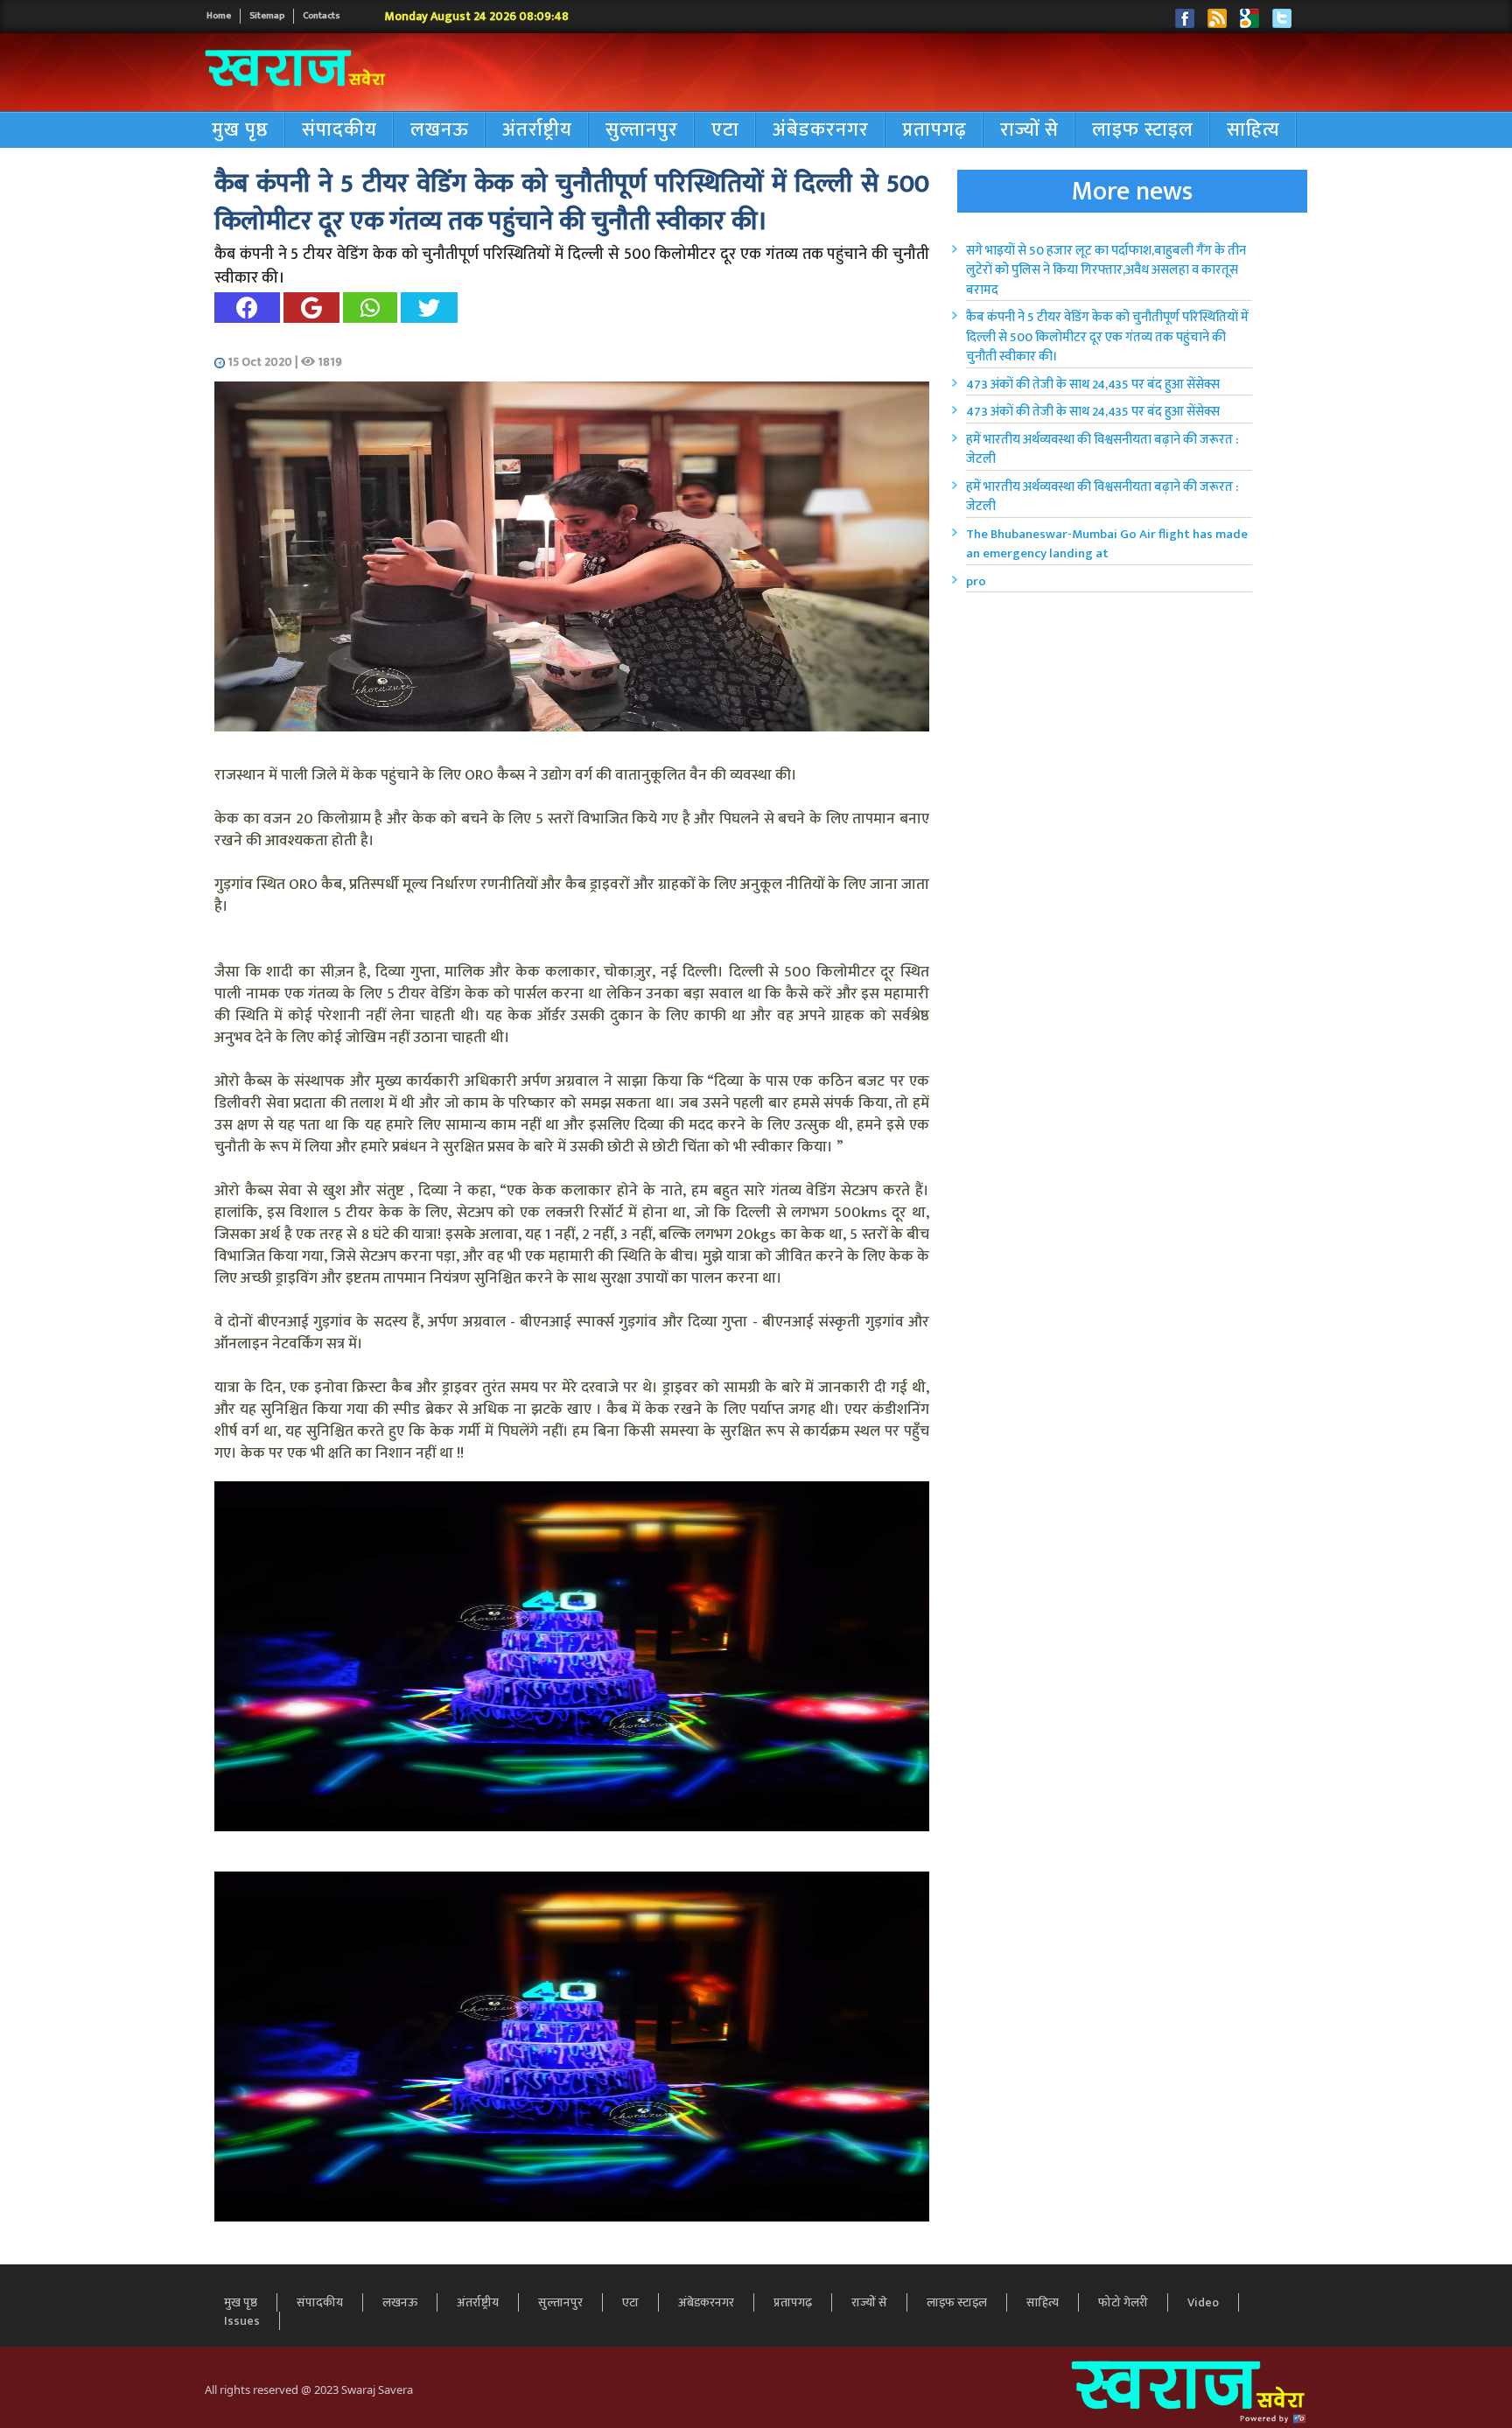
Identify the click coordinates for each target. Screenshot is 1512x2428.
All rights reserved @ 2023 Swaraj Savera (309, 2390)
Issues (242, 2321)
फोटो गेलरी (1123, 2302)
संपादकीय (339, 130)
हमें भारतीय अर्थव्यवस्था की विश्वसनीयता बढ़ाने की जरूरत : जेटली (1102, 450)
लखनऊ (440, 130)
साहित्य (1253, 130)
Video (1203, 2302)
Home (219, 16)
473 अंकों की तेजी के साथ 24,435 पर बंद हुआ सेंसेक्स (1093, 385)
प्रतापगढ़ (934, 130)
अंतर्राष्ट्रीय (537, 130)
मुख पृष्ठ (240, 130)
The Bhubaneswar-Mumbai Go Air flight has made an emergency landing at (1107, 544)
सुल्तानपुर (642, 130)
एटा (725, 130)
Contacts (322, 16)
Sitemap (267, 16)
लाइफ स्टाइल (1143, 130)
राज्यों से (1029, 130)
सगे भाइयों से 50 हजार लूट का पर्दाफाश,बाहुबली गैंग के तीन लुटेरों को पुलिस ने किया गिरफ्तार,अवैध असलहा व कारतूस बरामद (1106, 270)
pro (976, 581)
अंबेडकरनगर (821, 130)
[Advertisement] (917, 73)
